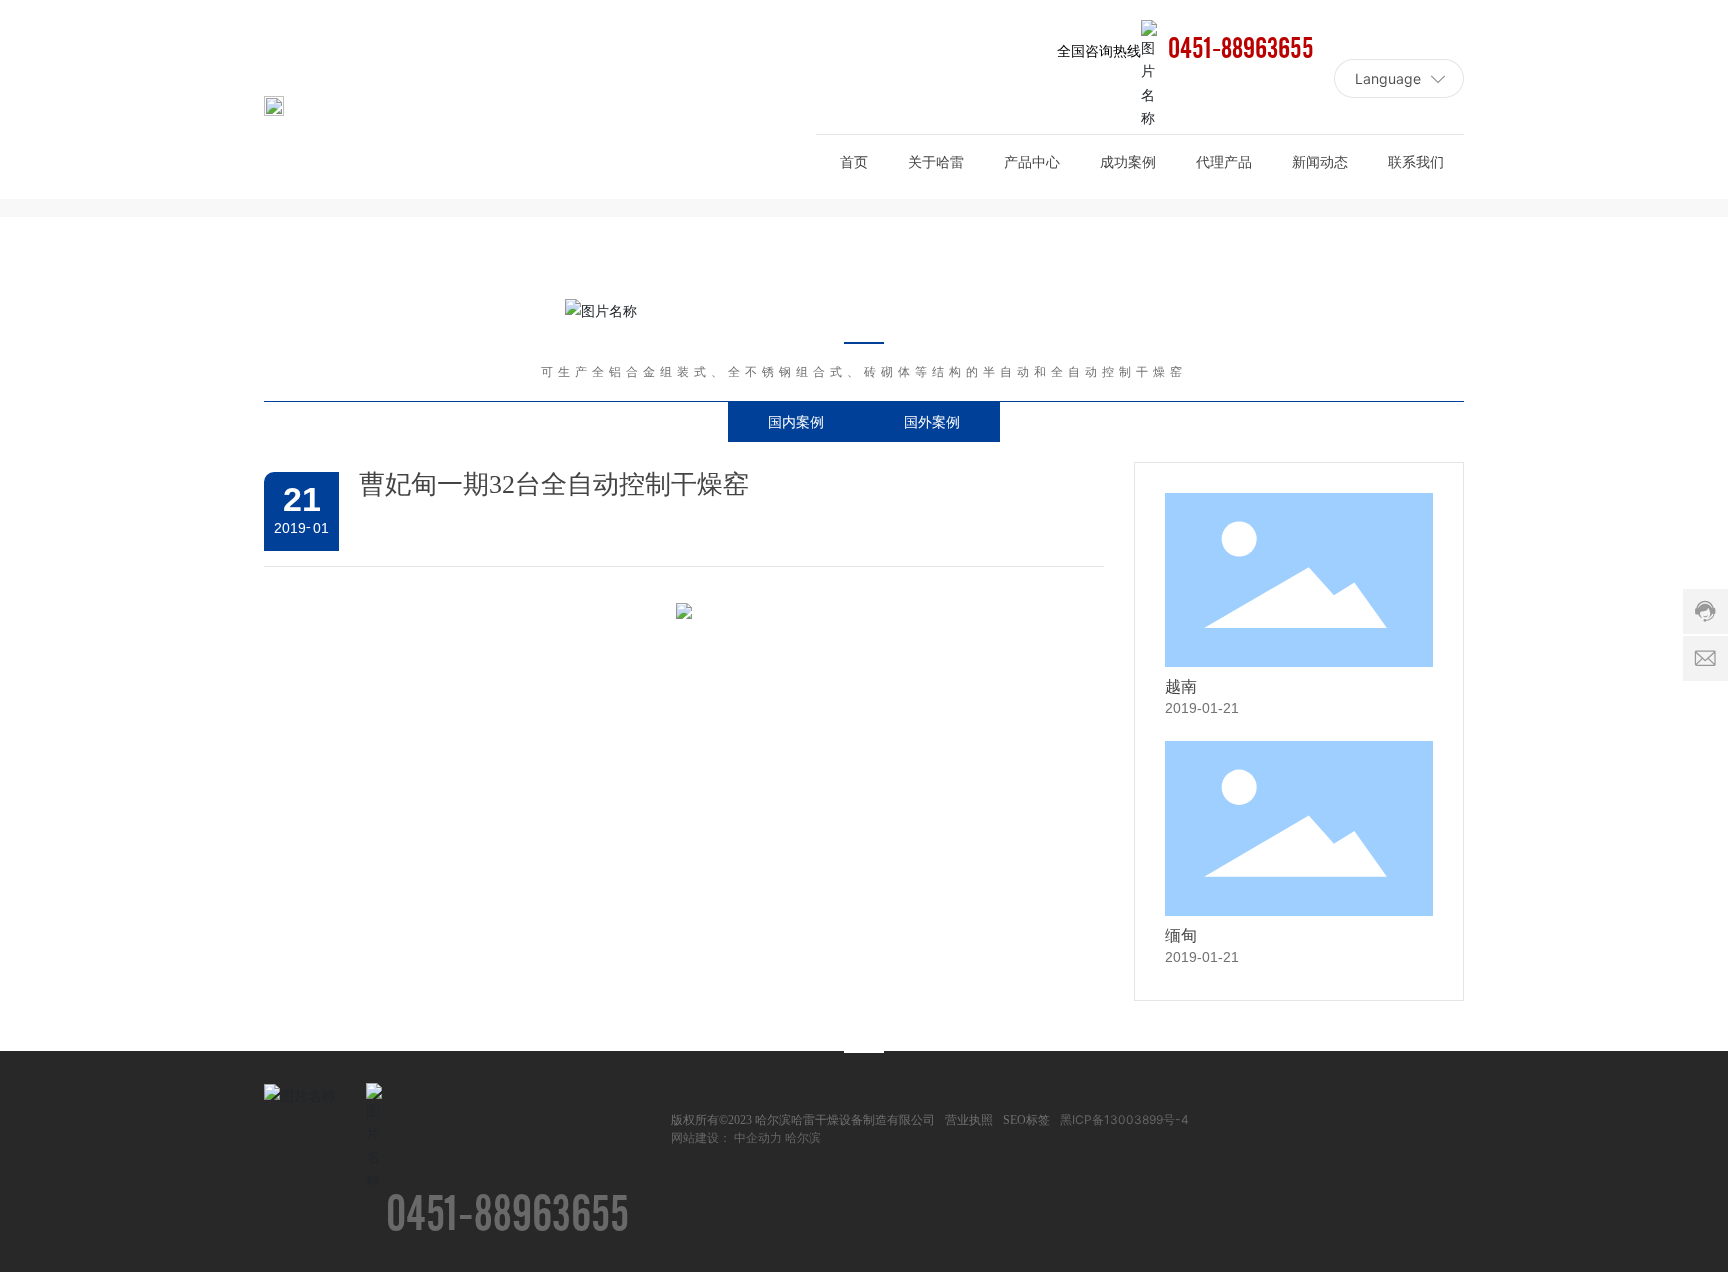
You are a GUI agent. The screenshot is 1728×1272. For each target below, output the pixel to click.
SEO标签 (1026, 1120)
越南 (1181, 686)
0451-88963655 (1241, 50)
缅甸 (1181, 935)
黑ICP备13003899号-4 (1124, 1119)
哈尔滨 (803, 1137)
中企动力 (758, 1137)
